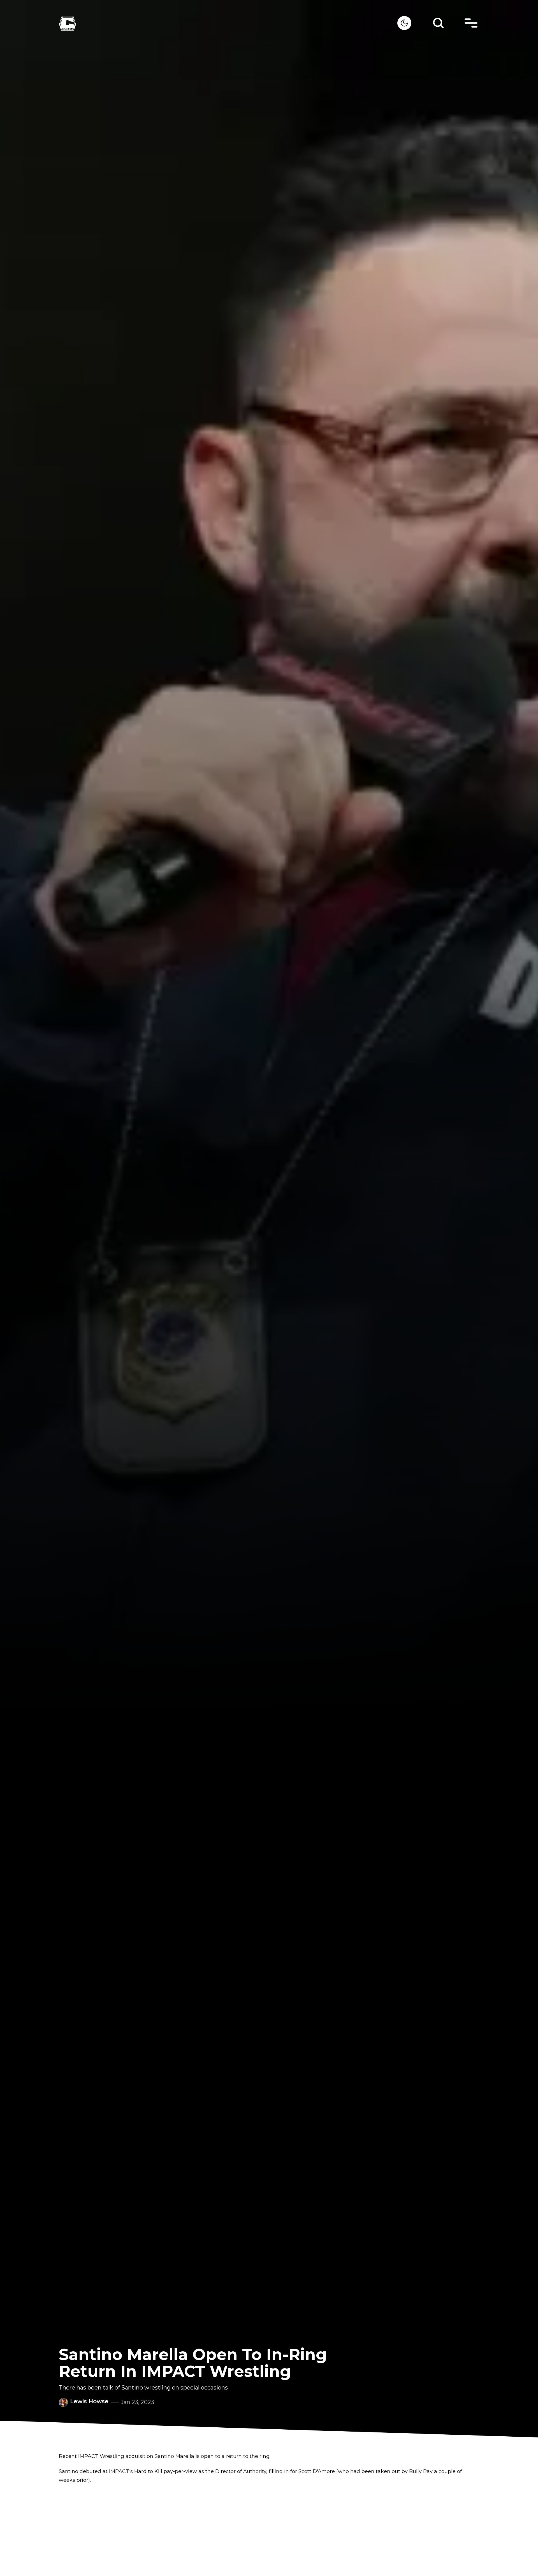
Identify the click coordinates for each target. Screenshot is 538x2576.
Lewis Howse (89, 2401)
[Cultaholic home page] (228, 23)
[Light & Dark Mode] (404, 23)
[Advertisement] (269, 2530)
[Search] (438, 23)
